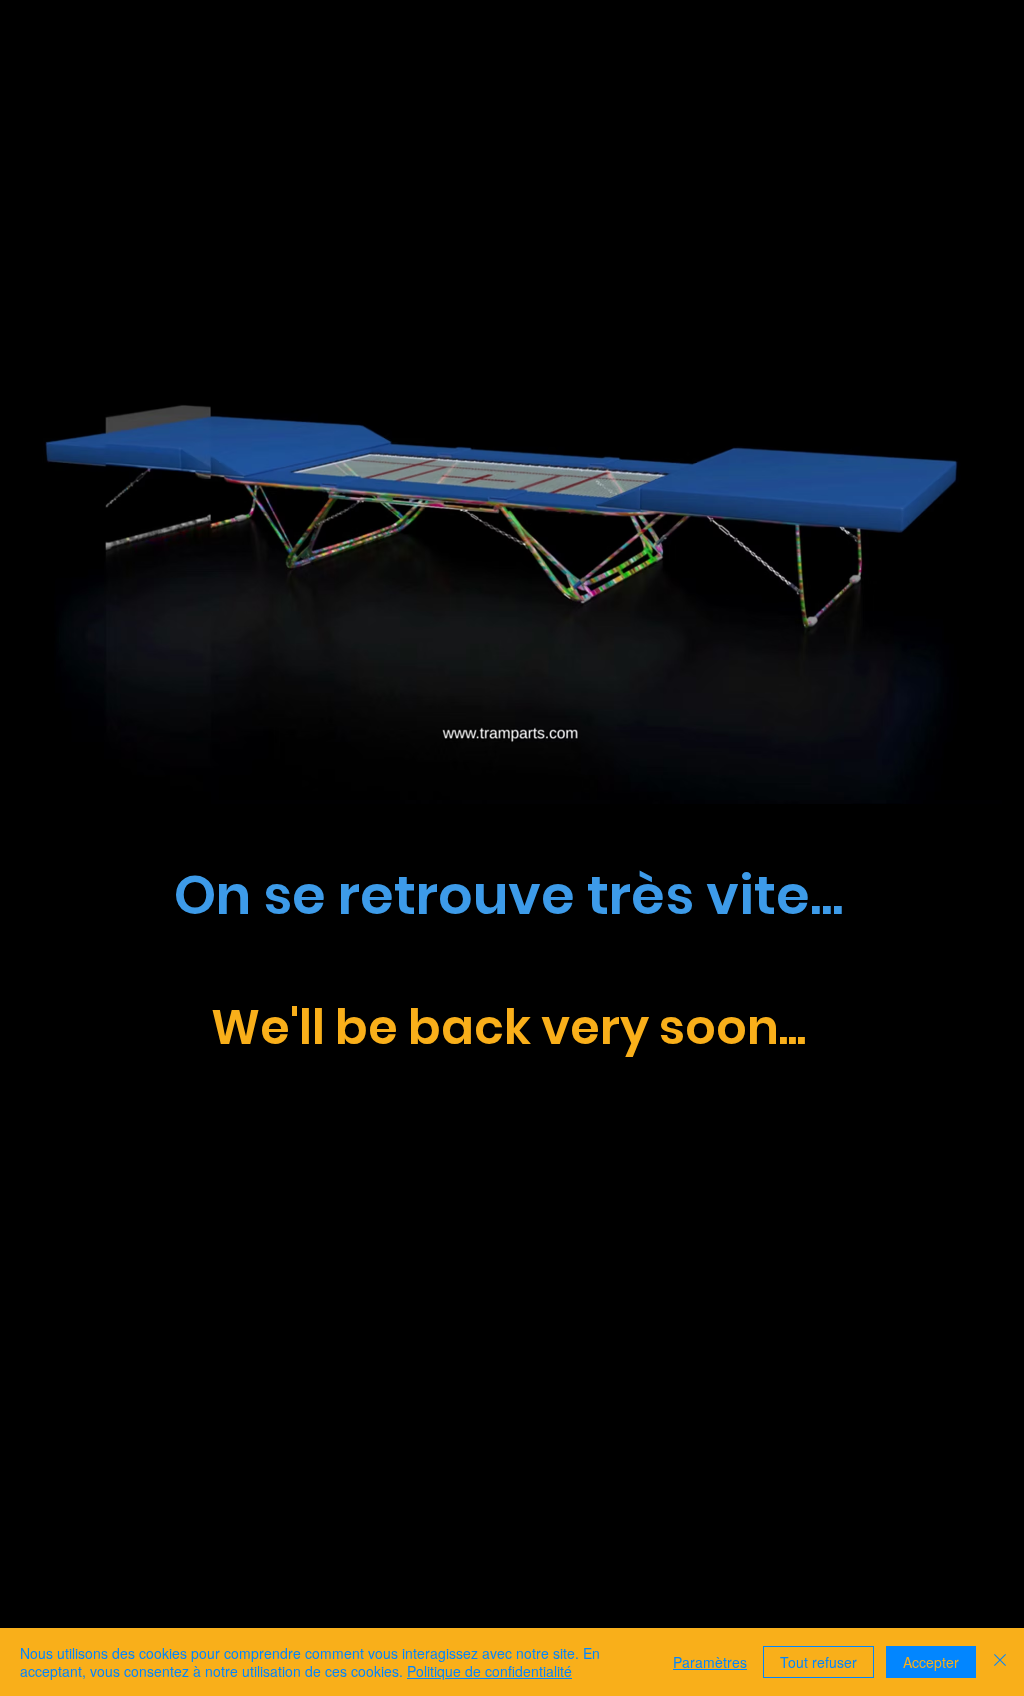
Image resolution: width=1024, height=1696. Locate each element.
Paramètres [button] (710, 1662)
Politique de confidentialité (489, 1671)
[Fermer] (1000, 1662)
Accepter (931, 1662)
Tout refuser (818, 1662)
